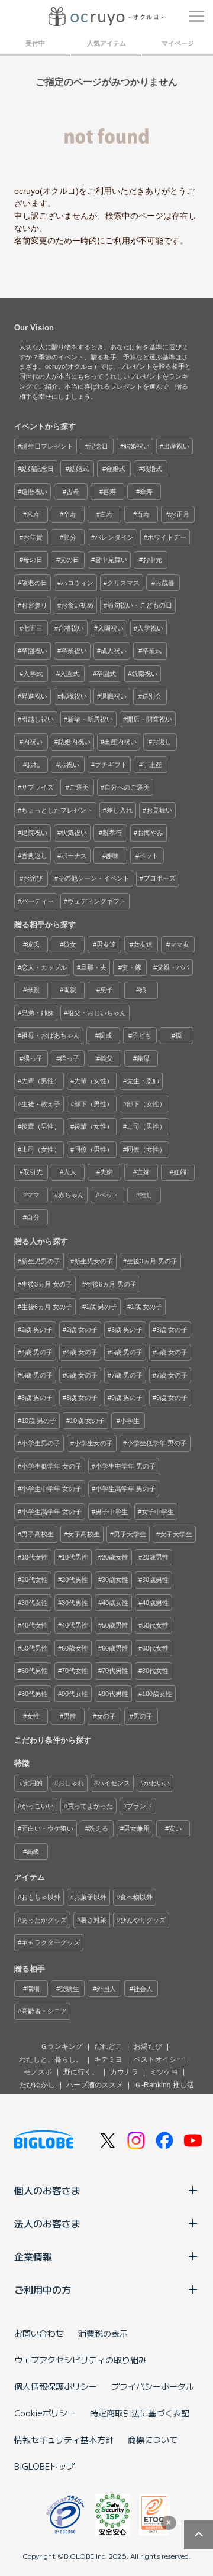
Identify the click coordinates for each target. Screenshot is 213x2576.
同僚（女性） (146, 1149)
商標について (153, 2439)
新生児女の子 (93, 1261)
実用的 (33, 1783)
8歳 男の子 (37, 1398)
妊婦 (180, 1172)
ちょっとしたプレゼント (57, 810)
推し (146, 1195)
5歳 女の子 (172, 1352)
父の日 (70, 560)
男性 (70, 1716)
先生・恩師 (143, 1081)
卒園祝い (34, 651)
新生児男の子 (41, 1261)
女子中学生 (158, 1512)
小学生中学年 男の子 (125, 1466)
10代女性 (35, 1557)
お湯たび (148, 2046)
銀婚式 (152, 469)
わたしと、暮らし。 (51, 2059)
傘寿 (146, 492)
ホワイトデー (167, 537)
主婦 (143, 1172)
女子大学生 (176, 1534)
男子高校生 (38, 1534)
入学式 (33, 674)
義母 (143, 1058)
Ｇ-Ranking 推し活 (164, 2085)
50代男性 (35, 1648)
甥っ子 (33, 1058)
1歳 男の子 (101, 1307)
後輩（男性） (41, 1126)
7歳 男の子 (127, 1375)
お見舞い (159, 810)
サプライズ (38, 787)
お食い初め (77, 605)
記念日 (99, 446)
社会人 (143, 1989)
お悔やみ (150, 833)
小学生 (130, 1421)
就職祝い (144, 674)
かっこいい (38, 1806)
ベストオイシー (159, 2059)
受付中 (35, 43)
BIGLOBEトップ (44, 2466)
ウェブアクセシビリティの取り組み (80, 2360)
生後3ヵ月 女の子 (47, 1284)
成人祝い (114, 651)
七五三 (33, 628)
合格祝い (71, 628)
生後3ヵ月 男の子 (152, 1261)
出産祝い (176, 446)
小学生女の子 (93, 1443)
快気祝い (74, 833)
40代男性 (75, 1625)
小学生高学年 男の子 (125, 1489)
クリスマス (123, 583)
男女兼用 (137, 1828)
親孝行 (112, 833)
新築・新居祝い (90, 719)
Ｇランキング (62, 2046)
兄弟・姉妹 (38, 1013)
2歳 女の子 (82, 1330)
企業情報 (33, 2256)
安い (175, 1828)
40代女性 (35, 1625)
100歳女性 (157, 1694)
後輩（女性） (93, 1126)
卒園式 (106, 674)
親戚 (105, 1035)
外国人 (106, 1989)
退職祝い (114, 696)
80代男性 (35, 1694)
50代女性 (155, 1625)
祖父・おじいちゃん (97, 1013)
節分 (70, 537)
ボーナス (74, 856)
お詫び (33, 878)
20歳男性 (155, 1557)
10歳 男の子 (39, 1421)
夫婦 (106, 1172)
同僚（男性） (93, 1149)
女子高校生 (84, 1534)
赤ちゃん (71, 1195)
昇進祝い (34, 696)
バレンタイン (114, 537)
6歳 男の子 (37, 1375)
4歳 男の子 (37, 1352)
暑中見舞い (111, 560)
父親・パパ (173, 967)
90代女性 (75, 1694)
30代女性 (35, 1603)
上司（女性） (41, 1149)
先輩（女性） (93, 1081)
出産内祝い (120, 742)
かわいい (157, 1783)
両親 (70, 990)
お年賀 (33, 537)
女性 (33, 1716)
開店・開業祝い (149, 719)
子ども (142, 1035)
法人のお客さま (47, 2223)
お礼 (33, 765)
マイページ (178, 43)
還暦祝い (34, 492)
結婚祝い (137, 446)
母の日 (33, 560)
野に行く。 (81, 2072)
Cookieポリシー (45, 2413)
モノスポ (38, 2072)
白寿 (106, 514)
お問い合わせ (39, 2333)
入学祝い (150, 628)
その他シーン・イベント (94, 878)
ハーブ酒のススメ (95, 2085)
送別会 (152, 696)
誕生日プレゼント (47, 446)
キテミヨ (108, 2059)
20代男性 (75, 1580)
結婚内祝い (74, 742)
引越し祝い (38, 719)
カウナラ (124, 2072)
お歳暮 (165, 583)
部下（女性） (146, 1104)
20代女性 (35, 1580)
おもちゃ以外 (41, 1897)
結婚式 (79, 469)
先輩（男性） (41, 1081)
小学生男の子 (41, 1443)
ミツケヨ (164, 2072)
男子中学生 (112, 1512)
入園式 (70, 674)
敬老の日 (34, 583)
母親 (33, 990)
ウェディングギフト (97, 901)
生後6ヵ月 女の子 (47, 1307)
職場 (33, 1989)
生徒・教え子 (41, 1104)
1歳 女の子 (146, 1307)
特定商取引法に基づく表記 (140, 2413)
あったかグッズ (44, 1920)
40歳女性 (115, 1603)
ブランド (140, 1806)
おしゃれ (71, 1783)
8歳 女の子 (82, 1398)
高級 (33, 1851)
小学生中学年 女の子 (51, 1489)
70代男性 (115, 1671)
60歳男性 (115, 1648)
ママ (33, 1195)
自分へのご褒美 (127, 787)
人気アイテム (106, 43)
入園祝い (111, 628)
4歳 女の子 (82, 1352)
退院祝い (34, 833)
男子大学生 (130, 1534)
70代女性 (75, 1671)
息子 (106, 990)
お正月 (180, 514)
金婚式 (116, 469)
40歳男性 (155, 1603)
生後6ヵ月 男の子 (111, 1284)
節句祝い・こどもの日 (140, 605)
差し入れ (120, 810)
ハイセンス (114, 1783)
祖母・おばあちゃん (51, 1035)
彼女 (70, 944)
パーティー (38, 901)
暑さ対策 (93, 1920)
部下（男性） (93, 1104)
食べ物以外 (136, 1897)
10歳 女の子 (87, 1421)
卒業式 (152, 651)
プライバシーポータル (153, 2386)
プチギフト (111, 765)
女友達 (143, 944)
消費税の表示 (103, 2333)
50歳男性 (115, 1625)
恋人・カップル (44, 967)
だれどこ (108, 2046)
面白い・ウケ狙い (47, 1828)
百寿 (143, 514)
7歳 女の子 (172, 1375)
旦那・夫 (93, 967)
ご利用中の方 (43, 2289)
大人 (70, 1172)
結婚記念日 (38, 469)
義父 (106, 1058)
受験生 (70, 1989)
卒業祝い (74, 651)
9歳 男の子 (127, 1398)
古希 (73, 492)
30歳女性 (115, 1580)
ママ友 (180, 944)
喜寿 (109, 492)
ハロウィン (77, 583)
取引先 (33, 1172)
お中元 (152, 560)
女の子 (106, 1716)
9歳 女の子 (172, 1398)
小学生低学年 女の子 (51, 1466)
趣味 (112, 856)
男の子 (143, 1716)
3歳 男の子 (127, 1330)
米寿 (33, 514)
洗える (99, 1828)
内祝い (33, 742)
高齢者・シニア (44, 2011)
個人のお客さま (47, 2190)
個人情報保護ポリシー (56, 2386)
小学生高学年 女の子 (51, 1512)
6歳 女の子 (82, 1375)
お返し (162, 742)
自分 (33, 1217)
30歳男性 (155, 1580)
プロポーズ (159, 878)
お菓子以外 (90, 1897)
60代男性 (35, 1671)
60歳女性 (75, 1648)
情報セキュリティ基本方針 (64, 2439)
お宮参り (34, 605)
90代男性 (115, 1694)
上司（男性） (146, 1126)
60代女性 (155, 1648)
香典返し (34, 856)
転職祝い (74, 696)
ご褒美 (79, 787)
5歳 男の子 (127, 1352)
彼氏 (33, 944)
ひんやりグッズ (143, 1920)
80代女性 (155, 1671)
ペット (149, 856)
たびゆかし (37, 2085)
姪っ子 (70, 1058)
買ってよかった (90, 1806)
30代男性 (75, 1603)
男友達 (106, 944)
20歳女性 (115, 1557)
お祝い (70, 765)
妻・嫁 (132, 967)
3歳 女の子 (172, 1330)
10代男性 (75, 1557)
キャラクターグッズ (51, 1942)
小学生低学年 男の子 (157, 1443)
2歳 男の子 (37, 1330)
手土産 (152, 765)
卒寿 (70, 514)
